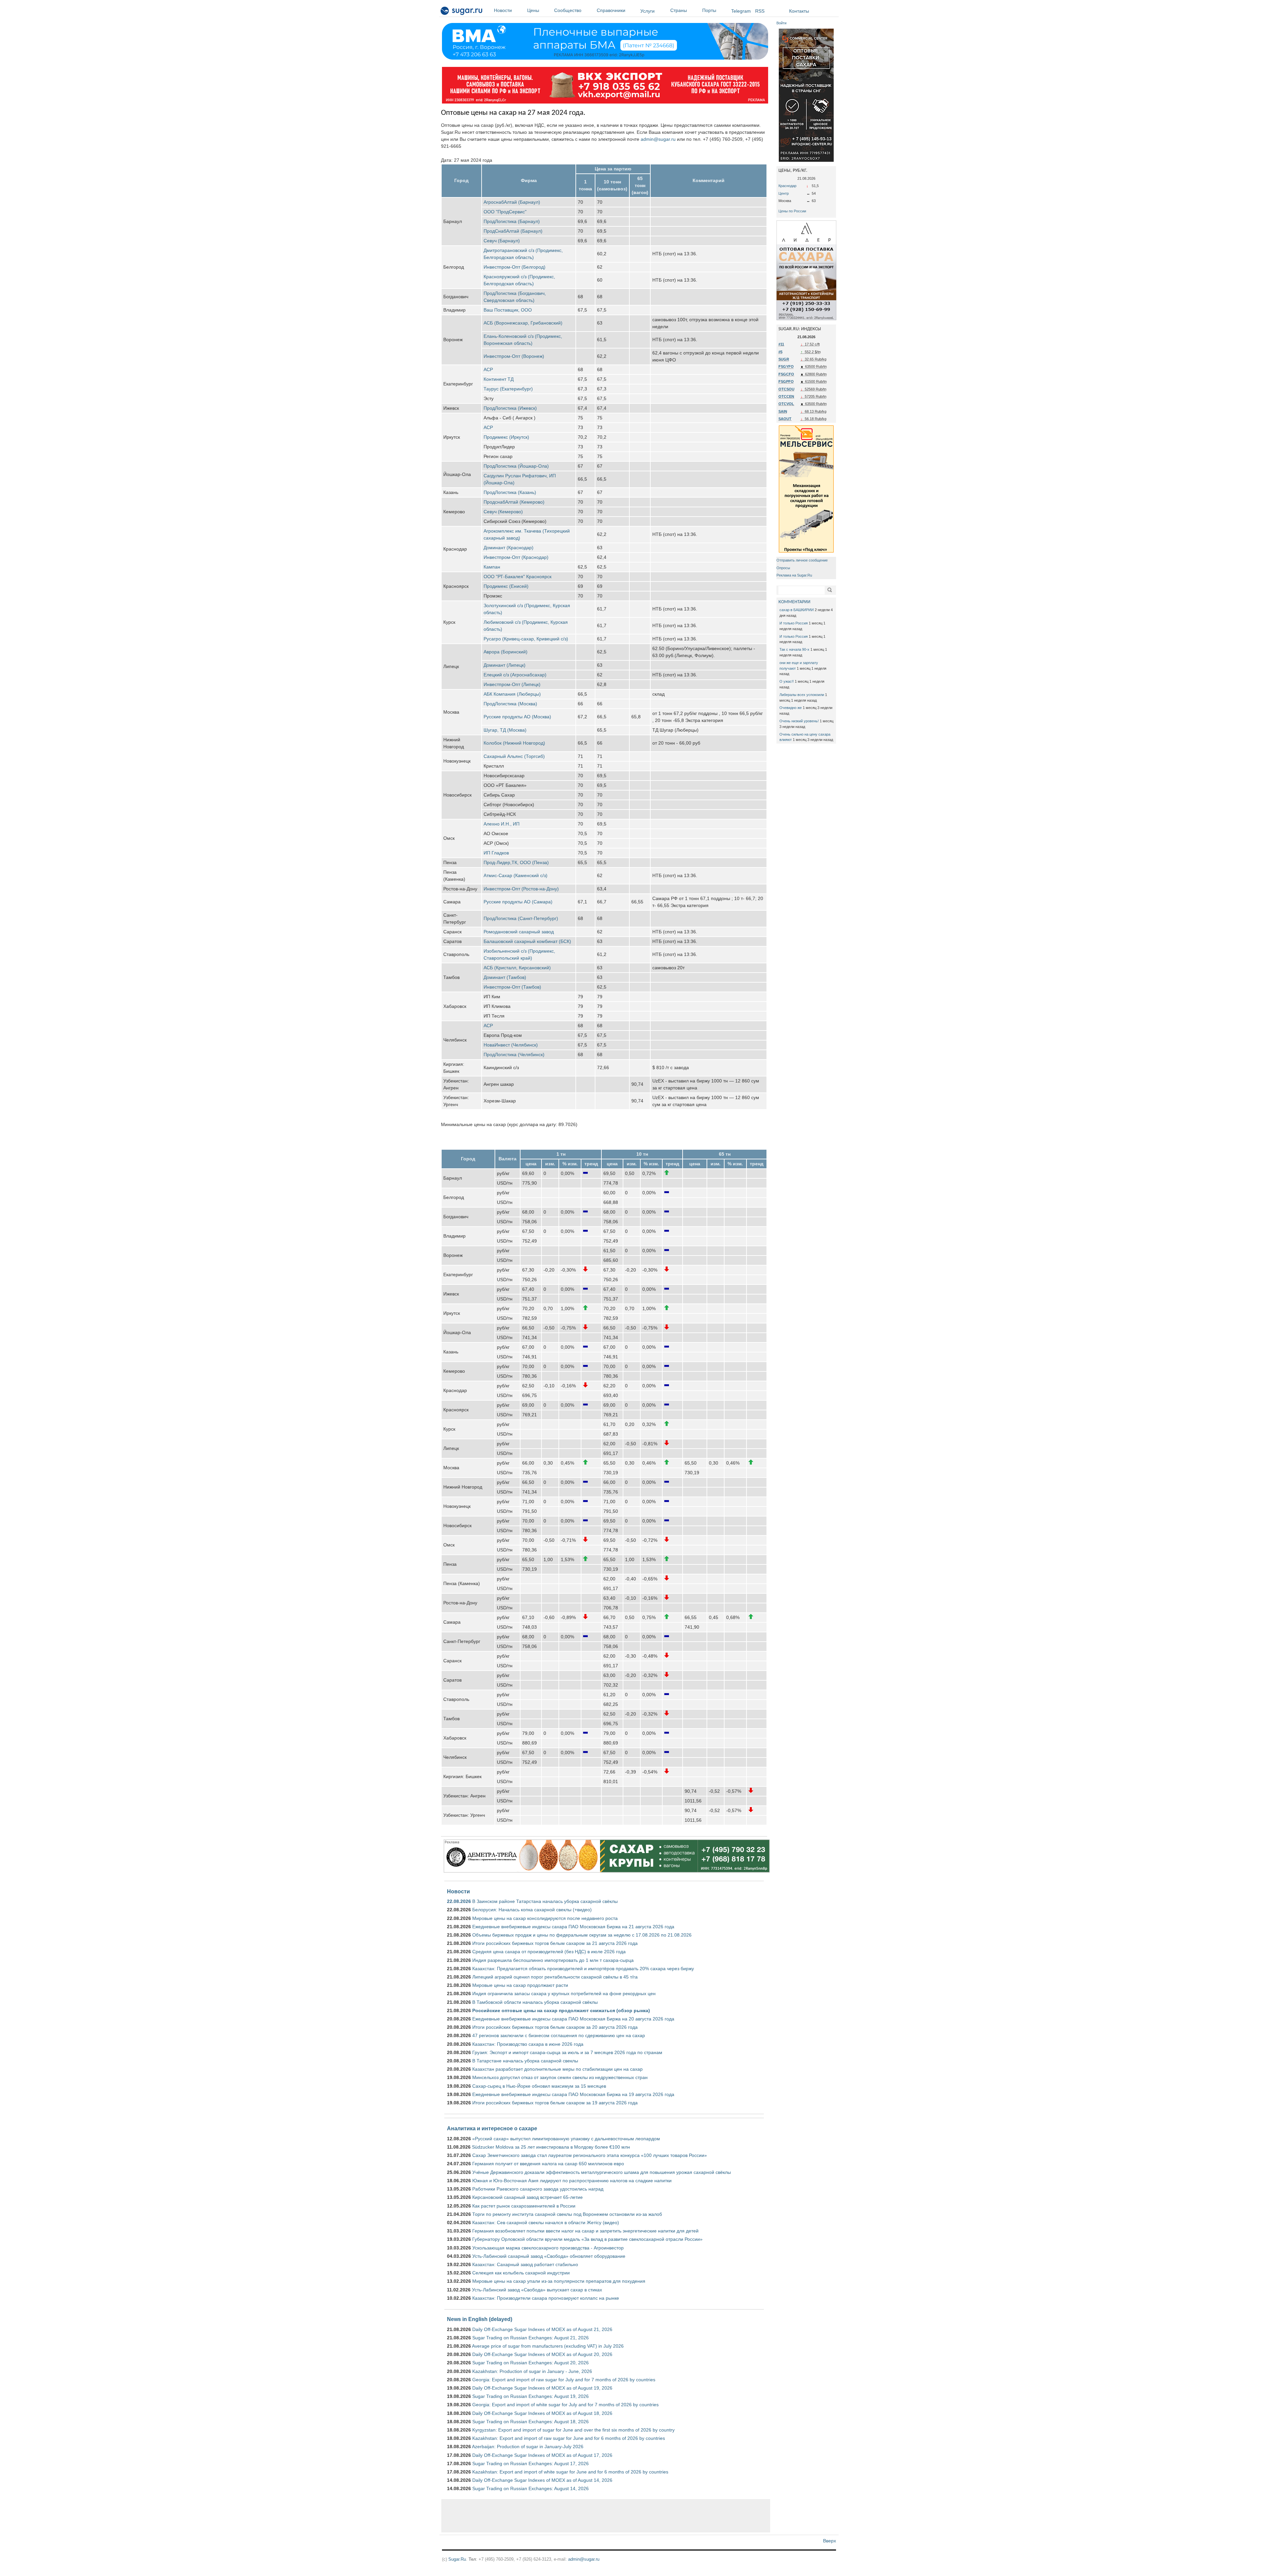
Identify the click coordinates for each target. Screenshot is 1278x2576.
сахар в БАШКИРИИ (797, 610)
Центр (784, 193)
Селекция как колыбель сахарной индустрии (521, 2273)
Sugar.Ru (457, 2559)
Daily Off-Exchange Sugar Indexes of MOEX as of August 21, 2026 (542, 2329)
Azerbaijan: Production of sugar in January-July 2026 (528, 2447)
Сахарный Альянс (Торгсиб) (514, 756)
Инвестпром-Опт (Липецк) (512, 684)
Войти (781, 23)
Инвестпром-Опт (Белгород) (515, 267)
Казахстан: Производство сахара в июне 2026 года (528, 2044)
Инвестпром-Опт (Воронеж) (514, 356)
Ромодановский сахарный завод (519, 932)
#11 (781, 344)
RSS (760, 11)
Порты (709, 10)
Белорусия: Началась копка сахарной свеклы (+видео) (532, 1910)
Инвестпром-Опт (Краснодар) (516, 557)
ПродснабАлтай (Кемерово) (514, 502)
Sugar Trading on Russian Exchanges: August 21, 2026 (531, 2338)
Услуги (647, 11)
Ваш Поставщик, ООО (508, 310)
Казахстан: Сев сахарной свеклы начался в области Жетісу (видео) (546, 2223)
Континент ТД (499, 379)
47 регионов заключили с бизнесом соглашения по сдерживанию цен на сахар (559, 2035)
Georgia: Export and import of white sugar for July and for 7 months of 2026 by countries (565, 2405)
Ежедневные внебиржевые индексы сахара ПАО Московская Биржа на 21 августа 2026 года (573, 1927)
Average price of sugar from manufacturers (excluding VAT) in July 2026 (548, 2346)
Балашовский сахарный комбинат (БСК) (527, 941)
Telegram (741, 11)
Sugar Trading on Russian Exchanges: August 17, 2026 (531, 2463)
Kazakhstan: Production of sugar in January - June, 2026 (532, 2371)
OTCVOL (786, 404)
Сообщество (568, 10)
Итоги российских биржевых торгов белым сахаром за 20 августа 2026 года (555, 2027)
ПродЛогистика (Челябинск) (514, 1054)
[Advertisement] (606, 2516)
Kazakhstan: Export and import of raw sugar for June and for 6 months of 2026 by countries (569, 2438)
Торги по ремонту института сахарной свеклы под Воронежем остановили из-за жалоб (567, 2214)
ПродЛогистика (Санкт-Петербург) (521, 918)
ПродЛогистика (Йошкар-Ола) (516, 466)
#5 (780, 352)
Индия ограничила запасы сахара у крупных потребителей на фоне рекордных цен (564, 1993)
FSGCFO (786, 374)
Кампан (492, 567)
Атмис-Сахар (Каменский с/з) (516, 875)
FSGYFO (786, 366)
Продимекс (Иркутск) (506, 437)
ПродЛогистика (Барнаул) (512, 221)
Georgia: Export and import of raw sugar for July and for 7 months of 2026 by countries (564, 2380)
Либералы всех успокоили (802, 695)
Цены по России (792, 211)
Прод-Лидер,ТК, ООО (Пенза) (516, 862)
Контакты (799, 11)
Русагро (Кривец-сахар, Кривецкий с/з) (526, 639)
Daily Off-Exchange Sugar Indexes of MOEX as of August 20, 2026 (542, 2354)
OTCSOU (786, 389)
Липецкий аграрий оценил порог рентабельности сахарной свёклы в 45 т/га (555, 1977)
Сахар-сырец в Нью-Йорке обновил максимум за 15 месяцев (539, 2086)
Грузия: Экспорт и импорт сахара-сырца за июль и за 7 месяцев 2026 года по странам (567, 2052)
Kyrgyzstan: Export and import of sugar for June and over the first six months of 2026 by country (573, 2430)
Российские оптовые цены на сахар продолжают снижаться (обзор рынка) (561, 2010)
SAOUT (785, 419)
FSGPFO (786, 381)
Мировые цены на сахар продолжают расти (520, 1985)
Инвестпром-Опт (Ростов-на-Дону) (521, 889)
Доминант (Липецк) (505, 665)
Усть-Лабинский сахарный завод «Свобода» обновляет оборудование (549, 2256)
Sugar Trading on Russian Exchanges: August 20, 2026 (531, 2363)
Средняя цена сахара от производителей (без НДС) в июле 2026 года (549, 1952)
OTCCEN (786, 396)
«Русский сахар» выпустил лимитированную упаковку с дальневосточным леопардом (566, 2139)
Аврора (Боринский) (506, 652)
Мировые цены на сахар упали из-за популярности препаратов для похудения (559, 2281)
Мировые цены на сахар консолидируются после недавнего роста (545, 1918)
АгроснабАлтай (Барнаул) (512, 202)
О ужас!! (787, 681)
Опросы (783, 568)
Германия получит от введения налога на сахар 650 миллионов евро (548, 2164)
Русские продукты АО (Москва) (517, 717)
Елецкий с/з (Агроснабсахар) (515, 675)
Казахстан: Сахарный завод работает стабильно (525, 2264)
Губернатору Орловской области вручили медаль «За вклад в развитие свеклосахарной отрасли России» (587, 2239)
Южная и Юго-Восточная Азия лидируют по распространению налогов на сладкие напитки (572, 2181)
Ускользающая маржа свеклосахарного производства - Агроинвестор (548, 2248)
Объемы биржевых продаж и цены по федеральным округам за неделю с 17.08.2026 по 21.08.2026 (582, 1935)
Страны (679, 10)
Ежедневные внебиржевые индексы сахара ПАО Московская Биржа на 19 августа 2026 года (573, 2094)
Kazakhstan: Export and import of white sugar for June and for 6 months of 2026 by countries (570, 2472)
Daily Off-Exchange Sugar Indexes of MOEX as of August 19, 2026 (542, 2388)
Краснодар (787, 186)
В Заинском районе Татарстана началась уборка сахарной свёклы (545, 1901)
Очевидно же (791, 708)
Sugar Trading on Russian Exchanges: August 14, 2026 (531, 2488)
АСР (488, 369)
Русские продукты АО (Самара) (518, 902)
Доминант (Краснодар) (509, 548)
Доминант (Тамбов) (505, 977)
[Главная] (462, 12)
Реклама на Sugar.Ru (794, 575)
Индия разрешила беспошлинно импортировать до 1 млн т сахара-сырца (553, 1960)
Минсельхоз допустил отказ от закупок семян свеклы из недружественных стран (560, 2077)
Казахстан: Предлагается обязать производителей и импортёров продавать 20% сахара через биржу (583, 1969)
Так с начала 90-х (794, 649)
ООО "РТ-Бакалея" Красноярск (518, 577)
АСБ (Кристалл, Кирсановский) (517, 968)
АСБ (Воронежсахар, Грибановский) (523, 323)
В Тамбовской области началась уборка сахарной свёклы (535, 2002)
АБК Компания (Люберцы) (512, 694)
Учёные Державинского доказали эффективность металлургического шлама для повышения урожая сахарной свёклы (602, 2172)
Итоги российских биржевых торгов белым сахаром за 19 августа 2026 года (555, 2103)
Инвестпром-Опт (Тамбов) (512, 987)
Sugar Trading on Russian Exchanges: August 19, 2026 (531, 2396)
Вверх (830, 2541)
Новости (503, 10)
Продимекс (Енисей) (506, 586)
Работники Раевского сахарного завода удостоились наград (538, 2189)
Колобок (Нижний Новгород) (514, 743)
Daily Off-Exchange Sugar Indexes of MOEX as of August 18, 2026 (542, 2413)
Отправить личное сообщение (802, 560)
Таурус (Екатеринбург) (508, 389)
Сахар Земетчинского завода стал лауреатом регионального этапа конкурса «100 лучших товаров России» (590, 2155)
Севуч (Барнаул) (502, 241)
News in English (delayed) (480, 2319)
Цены (533, 10)
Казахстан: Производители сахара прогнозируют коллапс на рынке (546, 2298)
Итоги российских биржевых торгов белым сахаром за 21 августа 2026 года (555, 1943)
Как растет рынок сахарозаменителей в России (524, 2206)
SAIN (783, 411)
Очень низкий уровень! (799, 721)
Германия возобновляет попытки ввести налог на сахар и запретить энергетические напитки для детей (585, 2231)
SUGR (784, 359)
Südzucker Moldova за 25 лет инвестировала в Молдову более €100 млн (551, 2147)
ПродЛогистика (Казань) (510, 492)
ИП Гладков (496, 853)
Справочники (611, 10)
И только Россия (794, 623)
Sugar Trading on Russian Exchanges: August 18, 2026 (531, 2422)
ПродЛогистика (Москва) (510, 704)
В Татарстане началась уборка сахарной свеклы (525, 2061)
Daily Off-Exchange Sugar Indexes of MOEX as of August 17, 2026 (542, 2455)
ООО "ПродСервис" (505, 212)
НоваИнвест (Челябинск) (511, 1045)
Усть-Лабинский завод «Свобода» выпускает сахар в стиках (537, 2290)
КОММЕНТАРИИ (794, 602)
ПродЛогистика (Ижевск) (510, 408)
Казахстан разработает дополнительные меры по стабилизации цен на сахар (557, 2069)
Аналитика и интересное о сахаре (492, 2128)
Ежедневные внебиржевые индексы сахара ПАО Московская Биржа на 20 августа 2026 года (573, 2019)
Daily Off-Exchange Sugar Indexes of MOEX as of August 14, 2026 (542, 2480)
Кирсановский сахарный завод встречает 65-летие (528, 2197)
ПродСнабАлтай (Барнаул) (513, 231)
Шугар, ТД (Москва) (505, 730)
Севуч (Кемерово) (503, 512)
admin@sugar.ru (658, 139)
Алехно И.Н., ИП (502, 824)
